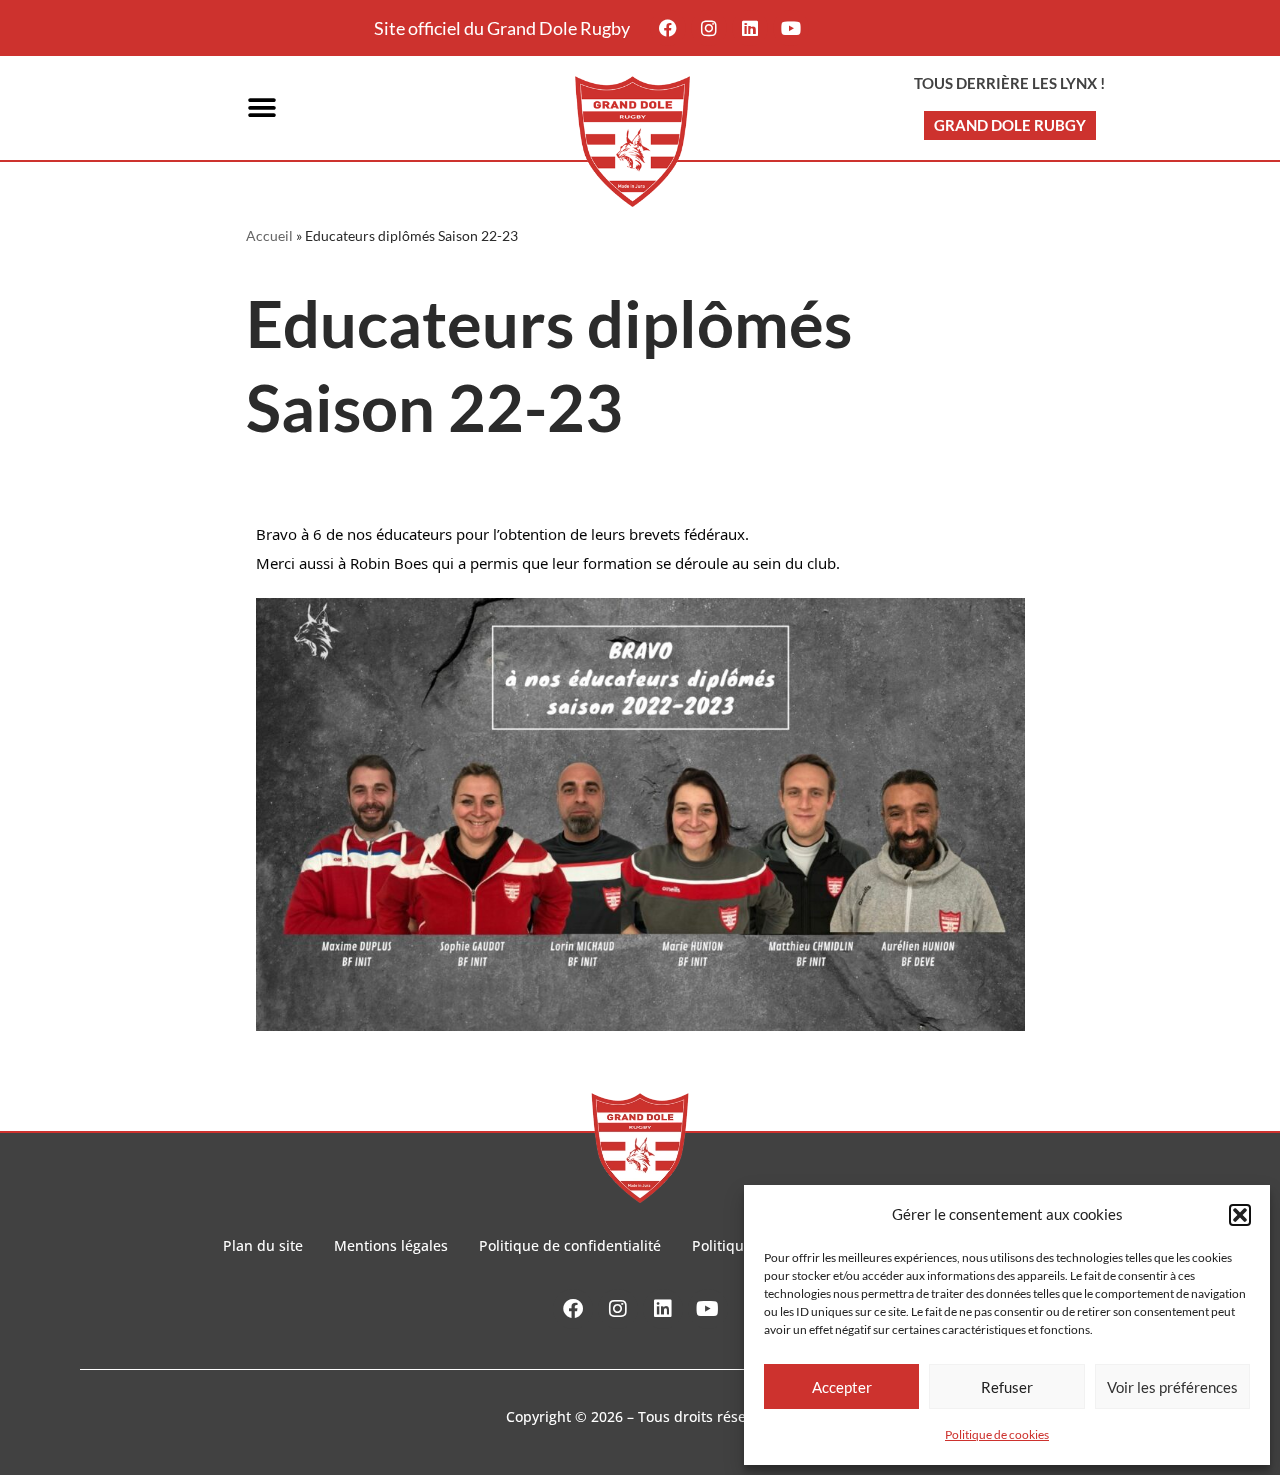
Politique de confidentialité (570, 1245)
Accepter (842, 1387)
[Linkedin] (750, 28)
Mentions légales (391, 1245)
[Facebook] (668, 28)
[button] (1240, 1215)
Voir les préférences (1172, 1387)
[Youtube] (791, 28)
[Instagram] (709, 28)
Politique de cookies (997, 1434)
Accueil (269, 235)
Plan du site (263, 1245)
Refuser (1007, 1387)
